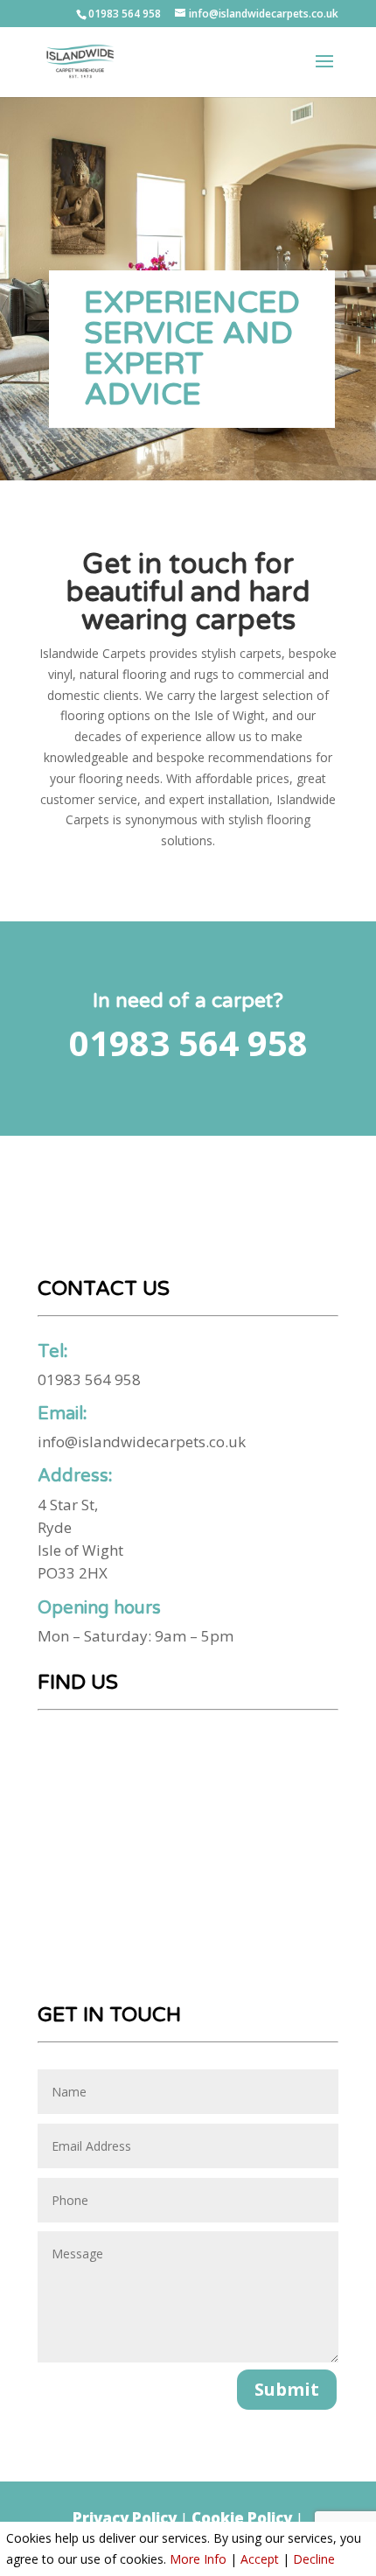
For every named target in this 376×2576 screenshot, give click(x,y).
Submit (287, 2389)
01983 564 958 (125, 14)
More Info (198, 2559)
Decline (314, 2559)
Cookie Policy (242, 2518)
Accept (260, 2559)
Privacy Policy (125, 2518)
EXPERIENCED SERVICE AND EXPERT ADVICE (192, 349)
